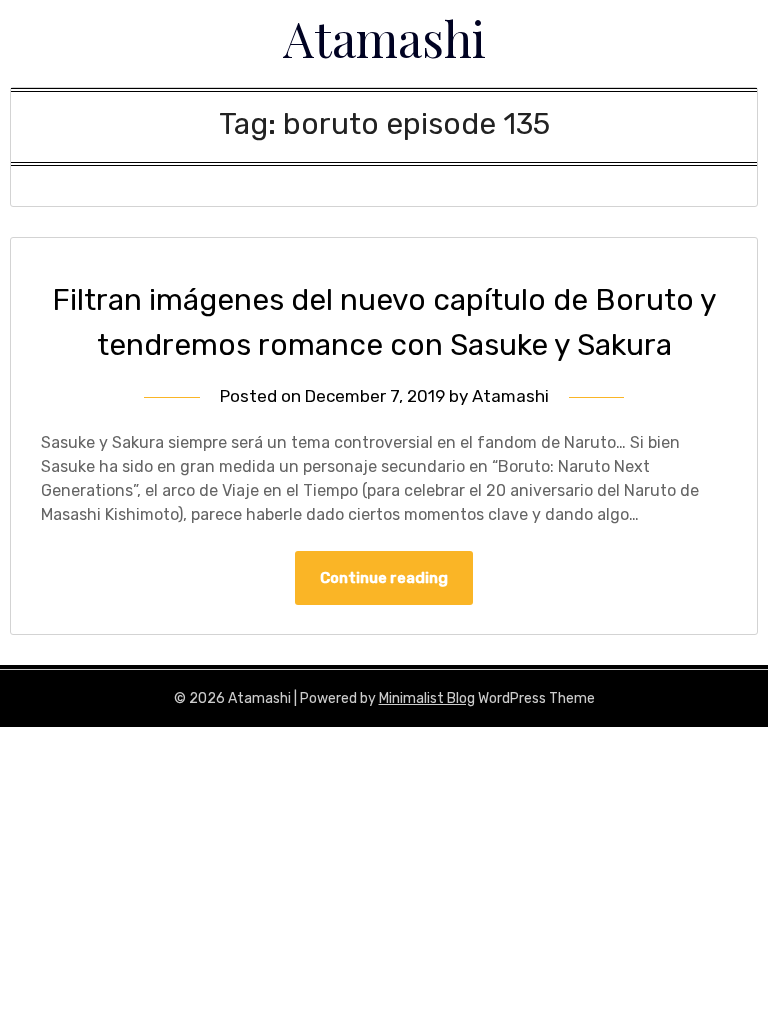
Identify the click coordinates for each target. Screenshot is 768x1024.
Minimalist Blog (427, 698)
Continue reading (384, 578)
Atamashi (384, 38)
